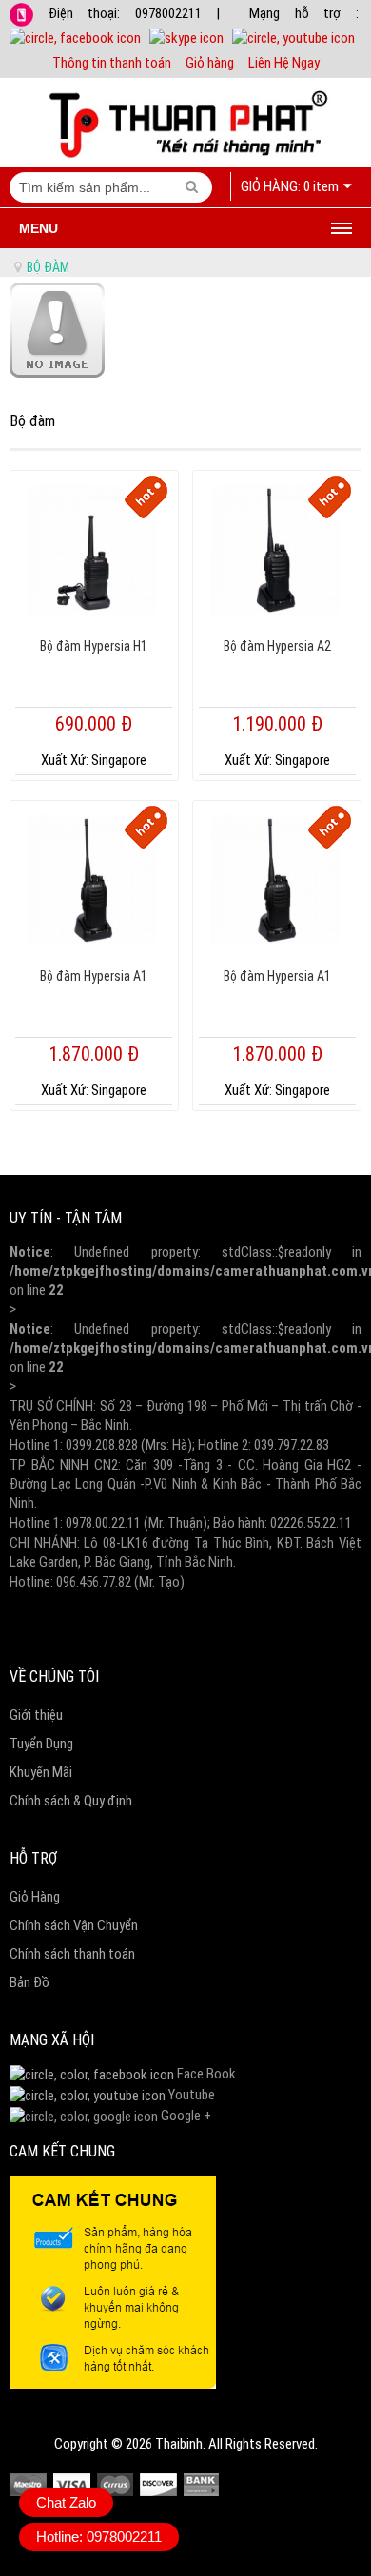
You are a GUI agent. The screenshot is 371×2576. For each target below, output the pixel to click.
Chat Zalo (66, 2502)
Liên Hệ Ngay (284, 63)
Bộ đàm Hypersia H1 (94, 646)
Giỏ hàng (210, 63)
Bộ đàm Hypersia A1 (94, 976)
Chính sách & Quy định (71, 1801)
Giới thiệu (36, 1715)
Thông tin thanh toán (112, 63)
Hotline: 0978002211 (99, 2537)
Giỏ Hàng (35, 1897)
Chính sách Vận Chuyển (74, 1925)
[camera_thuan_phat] (88, 2095)
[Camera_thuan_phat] (92, 2074)
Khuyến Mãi (41, 1772)
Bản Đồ (29, 1982)
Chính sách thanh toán (72, 1954)
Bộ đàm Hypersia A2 (277, 646)
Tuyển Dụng (41, 1744)
